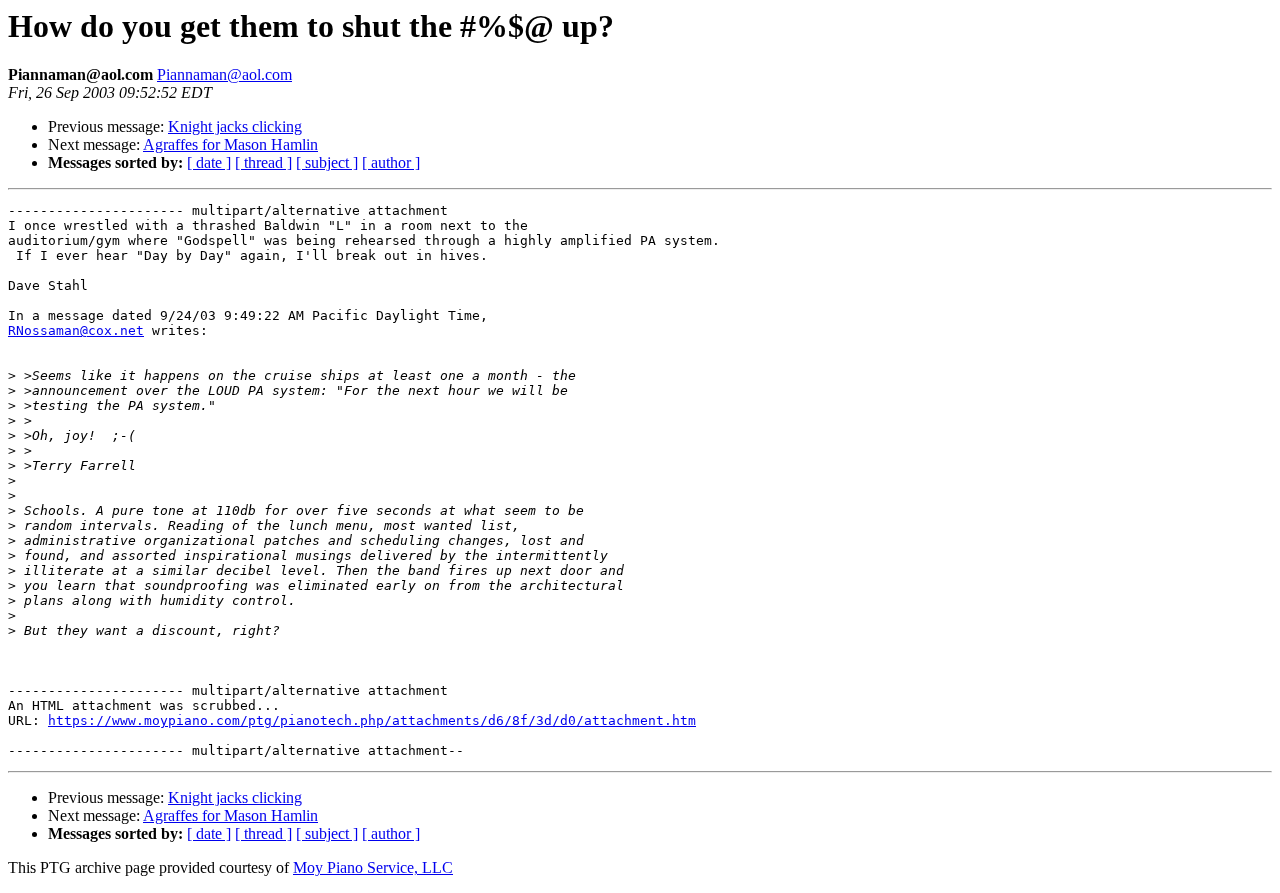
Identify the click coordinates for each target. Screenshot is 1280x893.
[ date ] (209, 162)
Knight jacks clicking (235, 126)
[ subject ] (327, 162)
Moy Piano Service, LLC (373, 867)
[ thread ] (263, 162)
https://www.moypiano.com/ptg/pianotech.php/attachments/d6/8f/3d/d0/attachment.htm (372, 720)
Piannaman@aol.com (224, 74)
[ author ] (391, 162)
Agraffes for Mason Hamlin (230, 144)
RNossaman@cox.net (76, 330)
